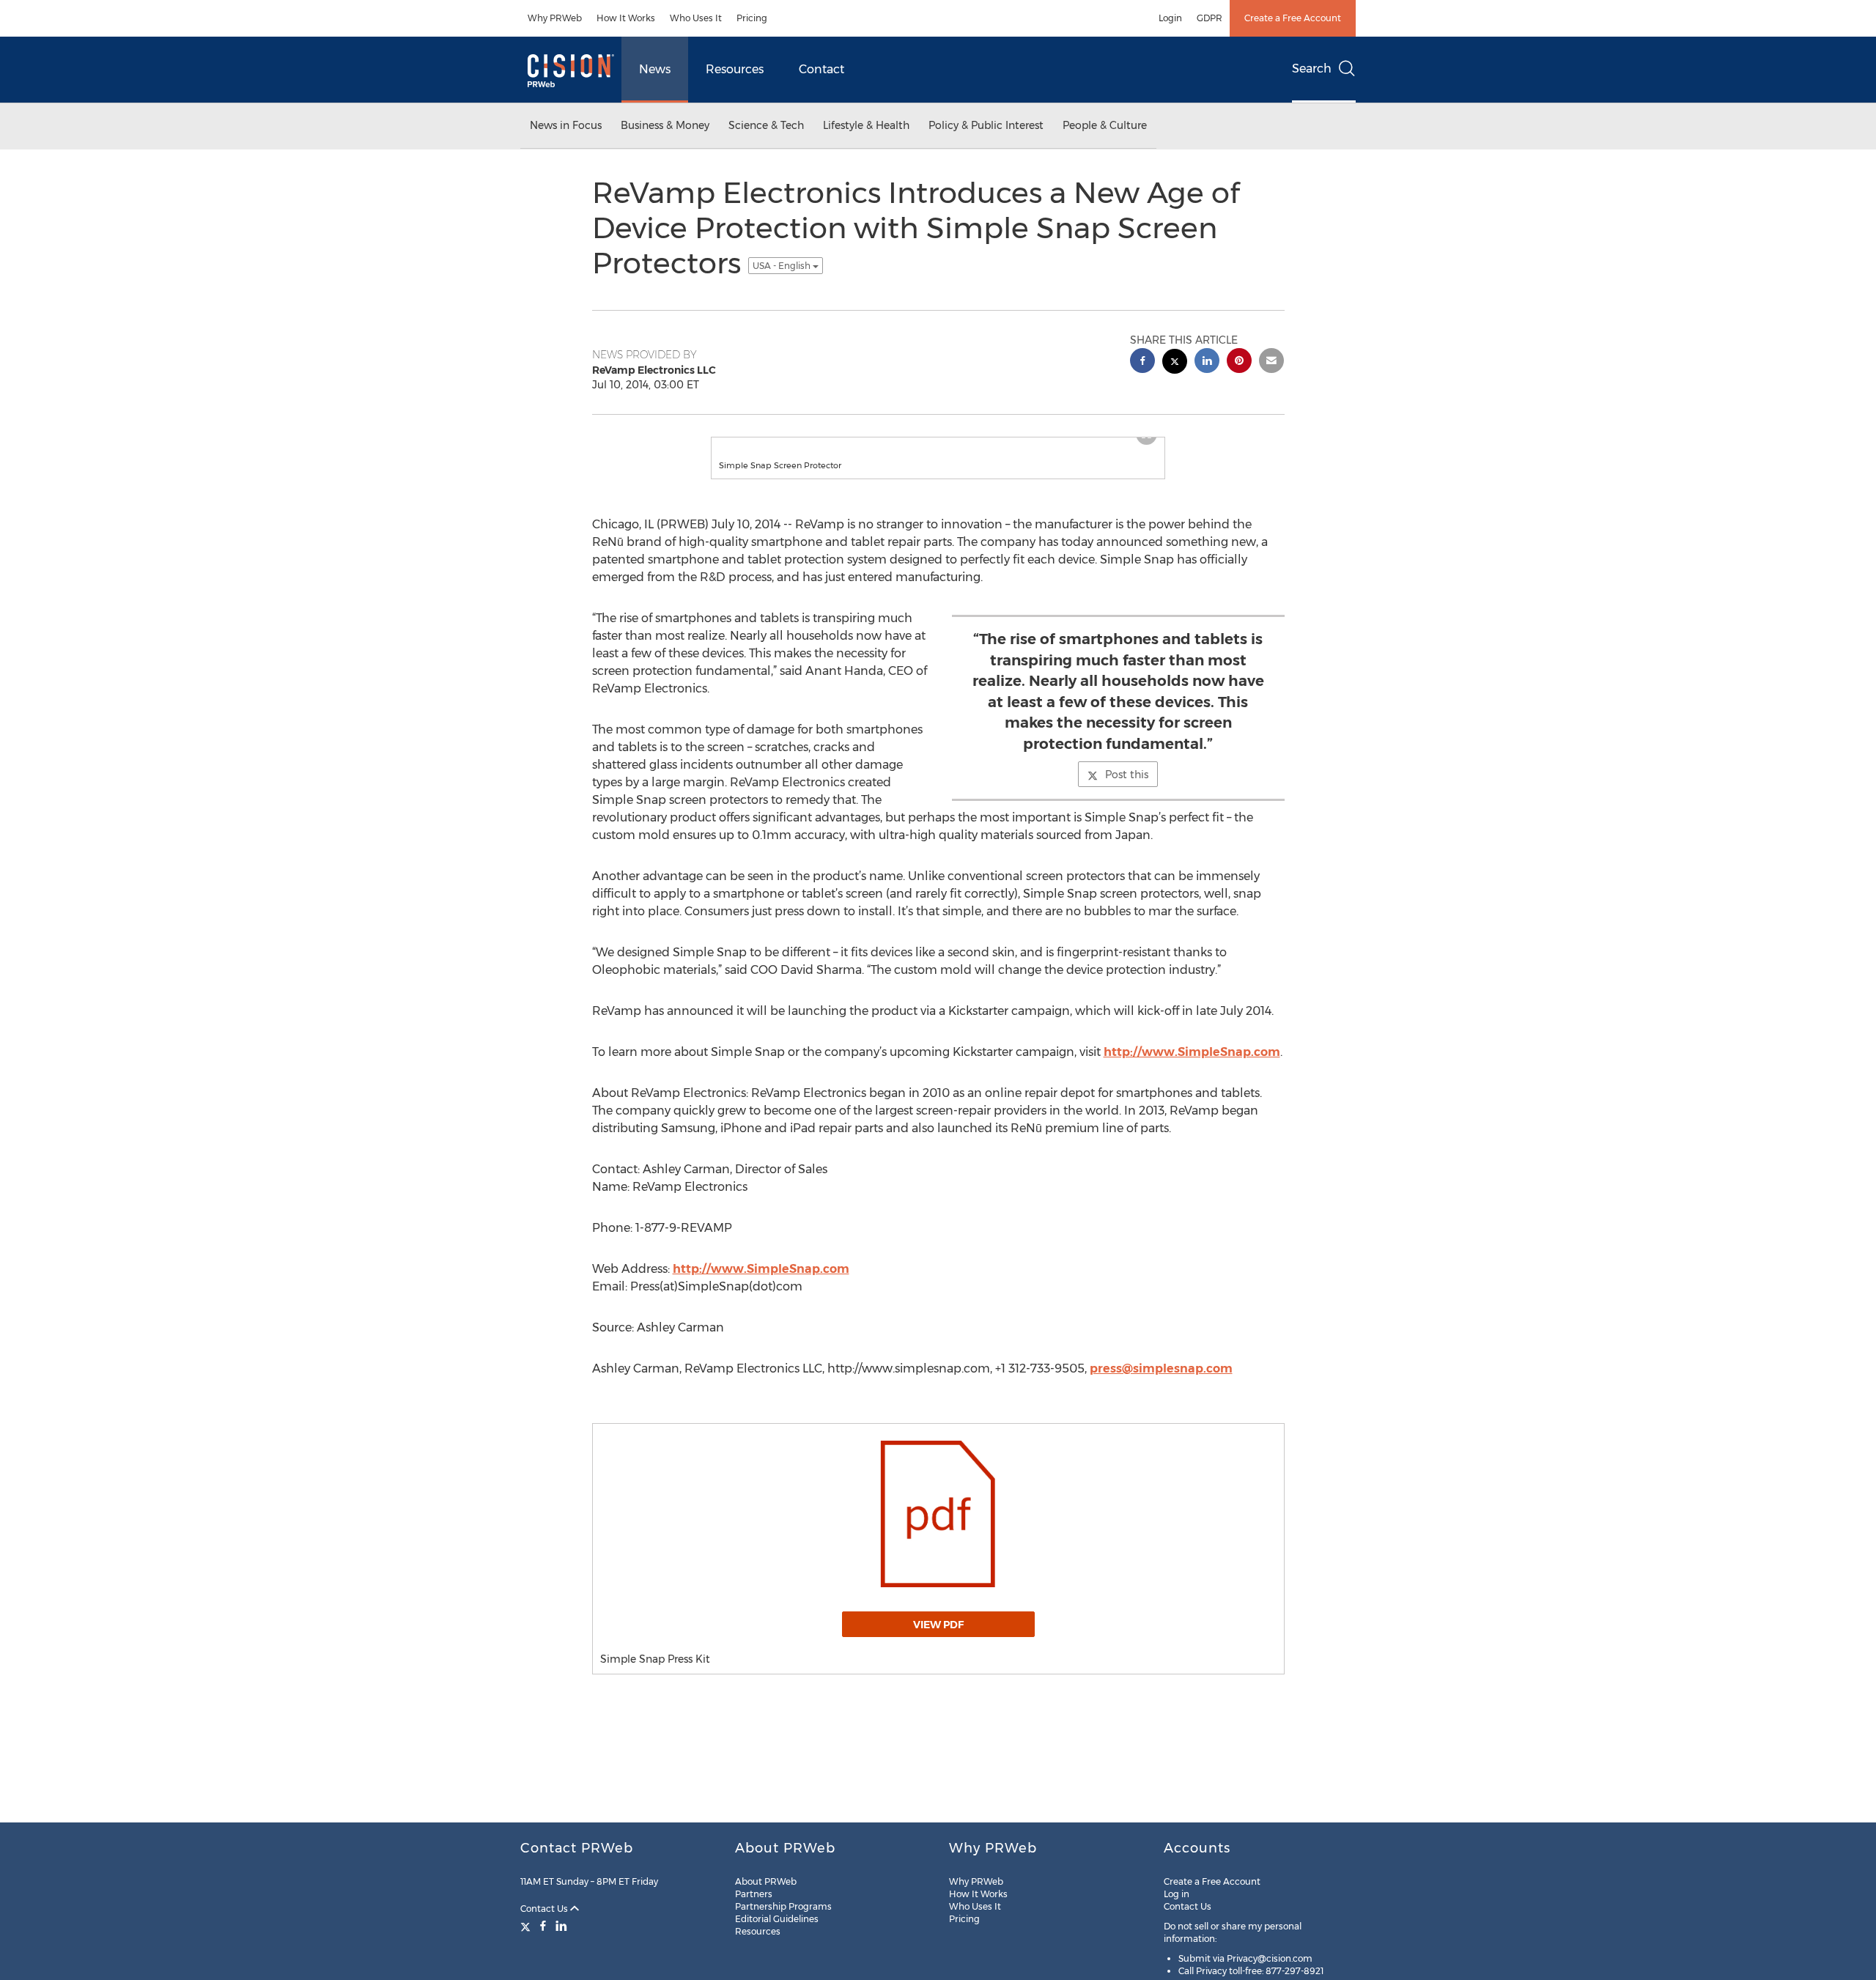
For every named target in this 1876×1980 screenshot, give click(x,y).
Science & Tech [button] (766, 125)
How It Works (626, 18)
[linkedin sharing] (1207, 362)
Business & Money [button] (665, 125)
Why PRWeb (555, 18)
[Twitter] (527, 1926)
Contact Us (545, 1909)
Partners (754, 1894)
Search (1312, 69)
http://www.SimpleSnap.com (1192, 1067)
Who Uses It (696, 18)
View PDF (938, 1639)
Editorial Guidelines (777, 1919)
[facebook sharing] (1142, 362)
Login (1170, 18)
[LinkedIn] (561, 1926)
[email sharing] (1271, 362)
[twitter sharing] (1175, 363)
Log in (1177, 1894)
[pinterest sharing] (1239, 362)
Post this (1127, 789)
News (655, 69)
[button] (938, 445)
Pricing (752, 18)
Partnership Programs (783, 1906)
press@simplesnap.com (1161, 1383)
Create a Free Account (1293, 18)
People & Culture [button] (1105, 125)
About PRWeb (766, 1881)
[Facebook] (543, 1926)
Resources (735, 69)
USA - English (783, 266)
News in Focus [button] (566, 125)
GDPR (1210, 18)
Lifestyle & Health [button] (866, 125)
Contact (821, 69)
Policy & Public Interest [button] (986, 125)
